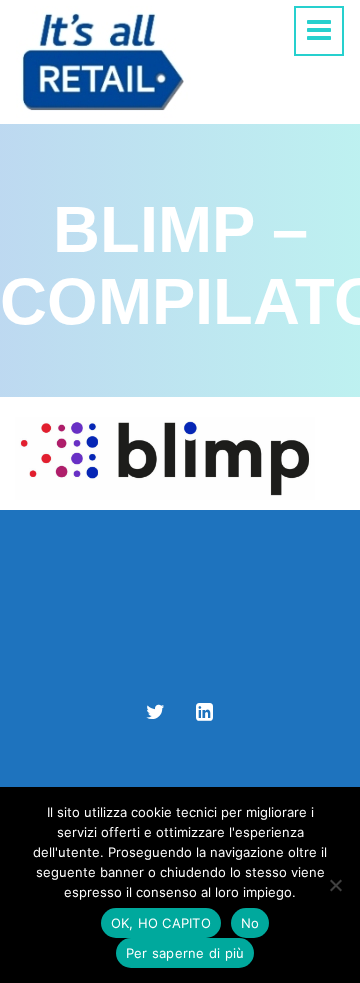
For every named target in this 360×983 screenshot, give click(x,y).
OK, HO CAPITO (161, 923)
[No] (335, 885)
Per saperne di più (185, 953)
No (250, 923)
